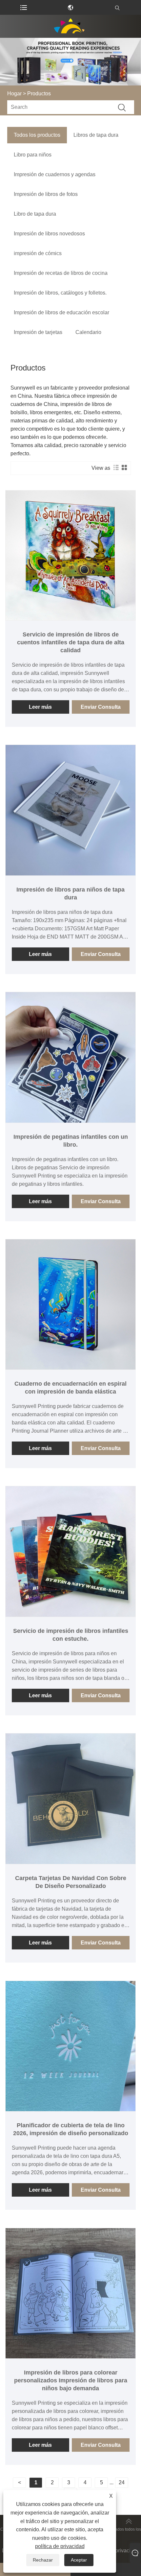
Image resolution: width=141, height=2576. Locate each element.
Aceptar (79, 2560)
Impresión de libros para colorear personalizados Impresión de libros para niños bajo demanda (71, 2380)
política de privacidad (60, 2546)
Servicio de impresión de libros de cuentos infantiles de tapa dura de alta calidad (71, 642)
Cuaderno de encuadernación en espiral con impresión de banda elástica (70, 1388)
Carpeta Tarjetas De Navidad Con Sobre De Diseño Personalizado (71, 1882)
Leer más (40, 707)
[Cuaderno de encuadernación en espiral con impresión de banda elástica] (71, 1304)
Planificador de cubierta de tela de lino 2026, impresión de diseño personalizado (71, 2129)
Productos (39, 94)
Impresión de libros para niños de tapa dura (70, 894)
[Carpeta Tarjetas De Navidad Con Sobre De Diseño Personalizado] (71, 1799)
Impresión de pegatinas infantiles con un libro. (71, 1141)
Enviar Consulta (101, 707)
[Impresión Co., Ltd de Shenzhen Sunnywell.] (70, 26)
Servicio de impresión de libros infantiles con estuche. (71, 1635)
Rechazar (43, 2560)
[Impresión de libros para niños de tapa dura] (71, 810)
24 (122, 2482)
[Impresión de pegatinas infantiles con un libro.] (71, 1057)
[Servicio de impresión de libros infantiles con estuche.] (71, 1551)
